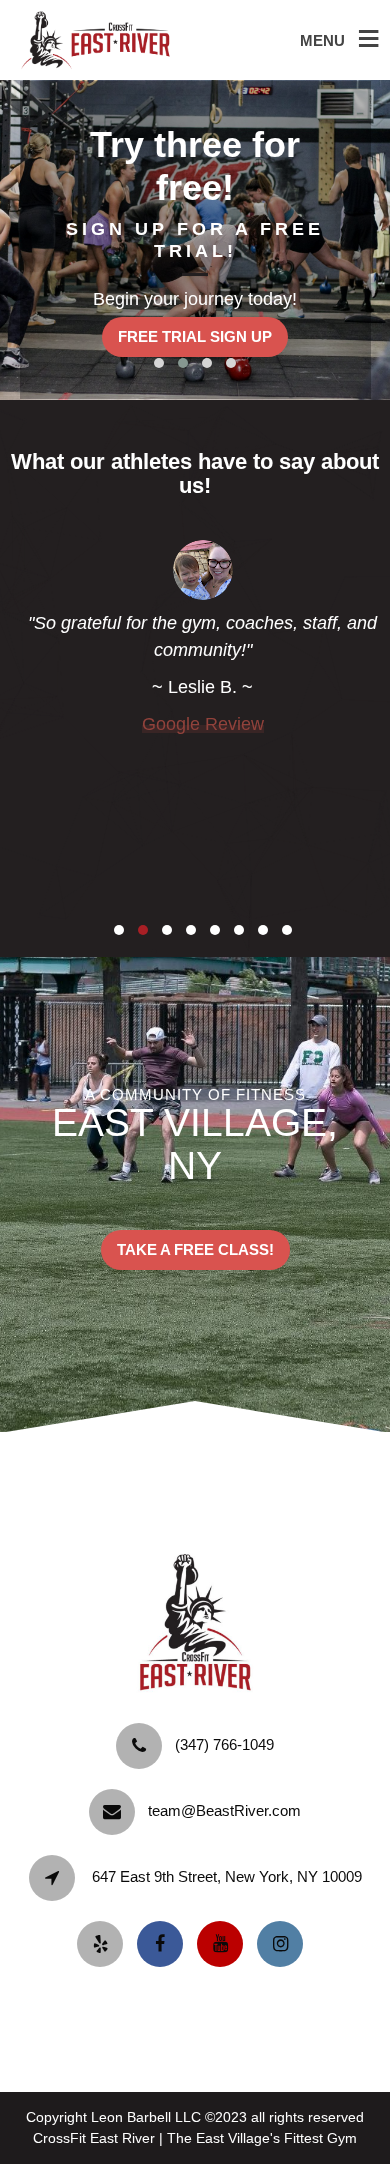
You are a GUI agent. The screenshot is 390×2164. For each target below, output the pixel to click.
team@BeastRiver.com (224, 1810)
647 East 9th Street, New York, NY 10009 (227, 1876)
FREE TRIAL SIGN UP (195, 336)
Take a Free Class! (195, 1249)
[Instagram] (285, 1944)
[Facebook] (165, 1944)
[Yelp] (105, 1944)
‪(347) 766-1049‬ (224, 1744)
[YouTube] (225, 1944)
